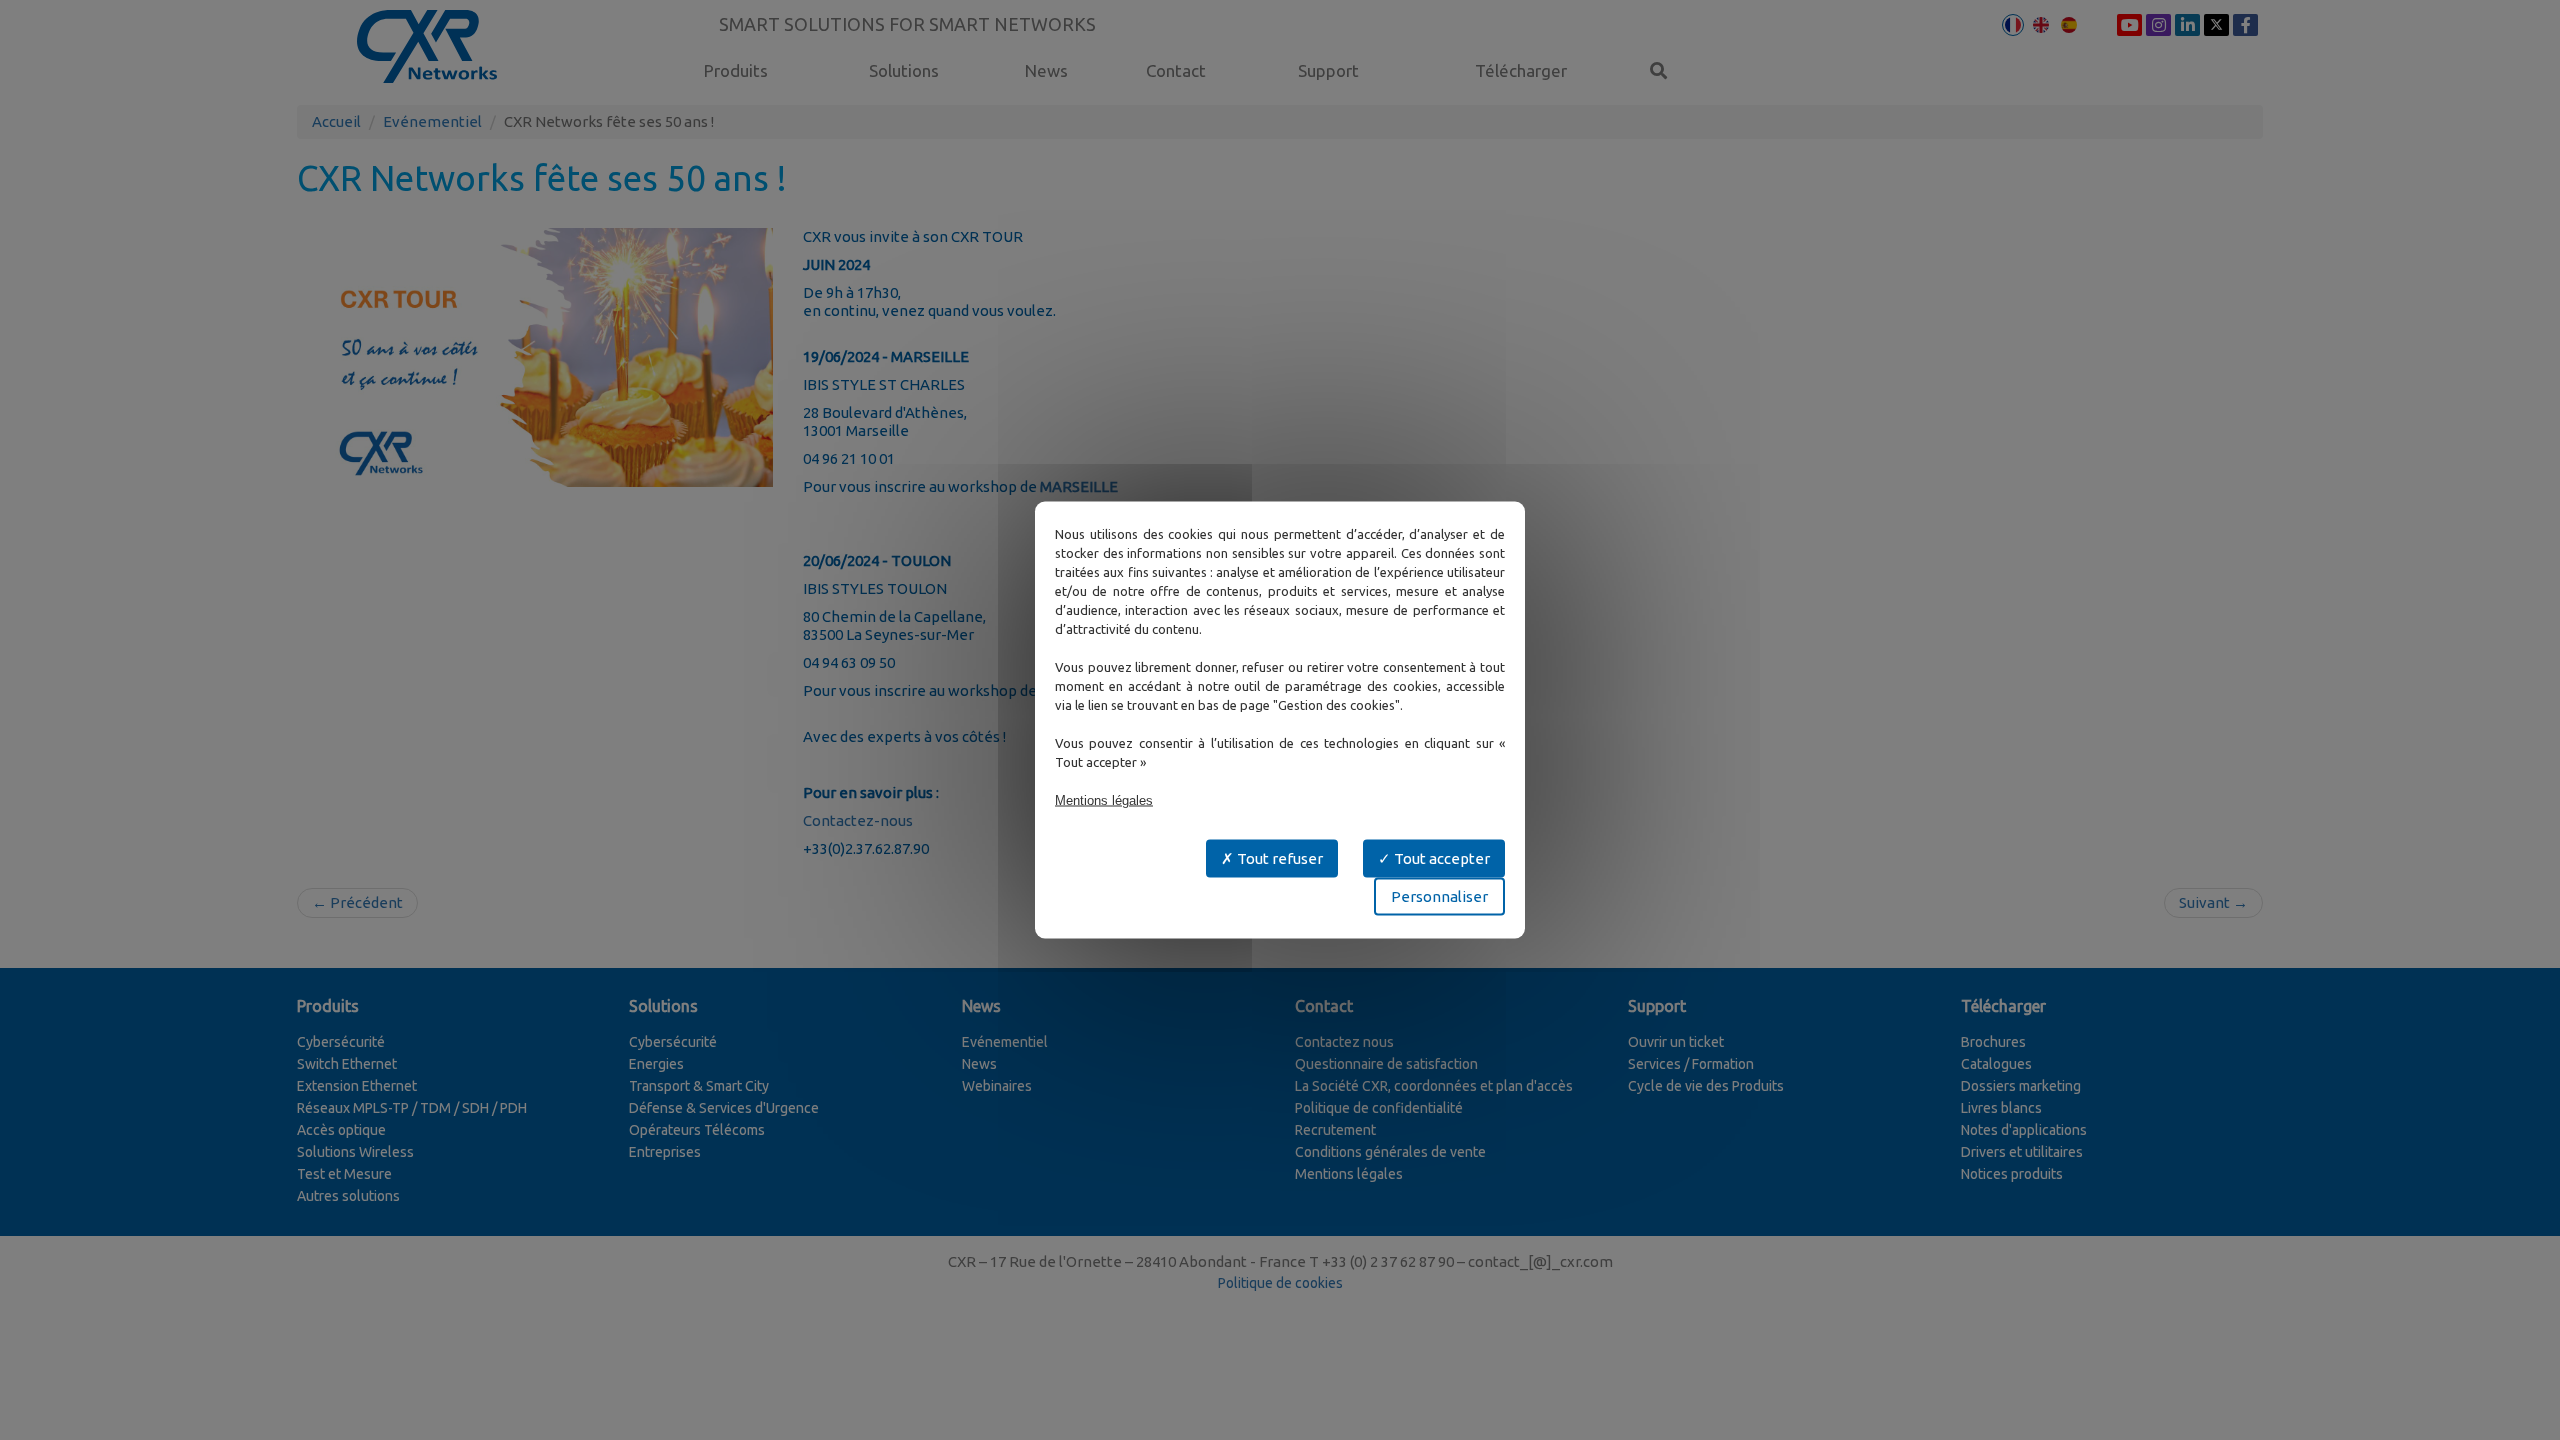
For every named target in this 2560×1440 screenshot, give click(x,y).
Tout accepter (1440, 858)
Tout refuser (1278, 858)
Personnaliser (1439, 896)
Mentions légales (1104, 800)
